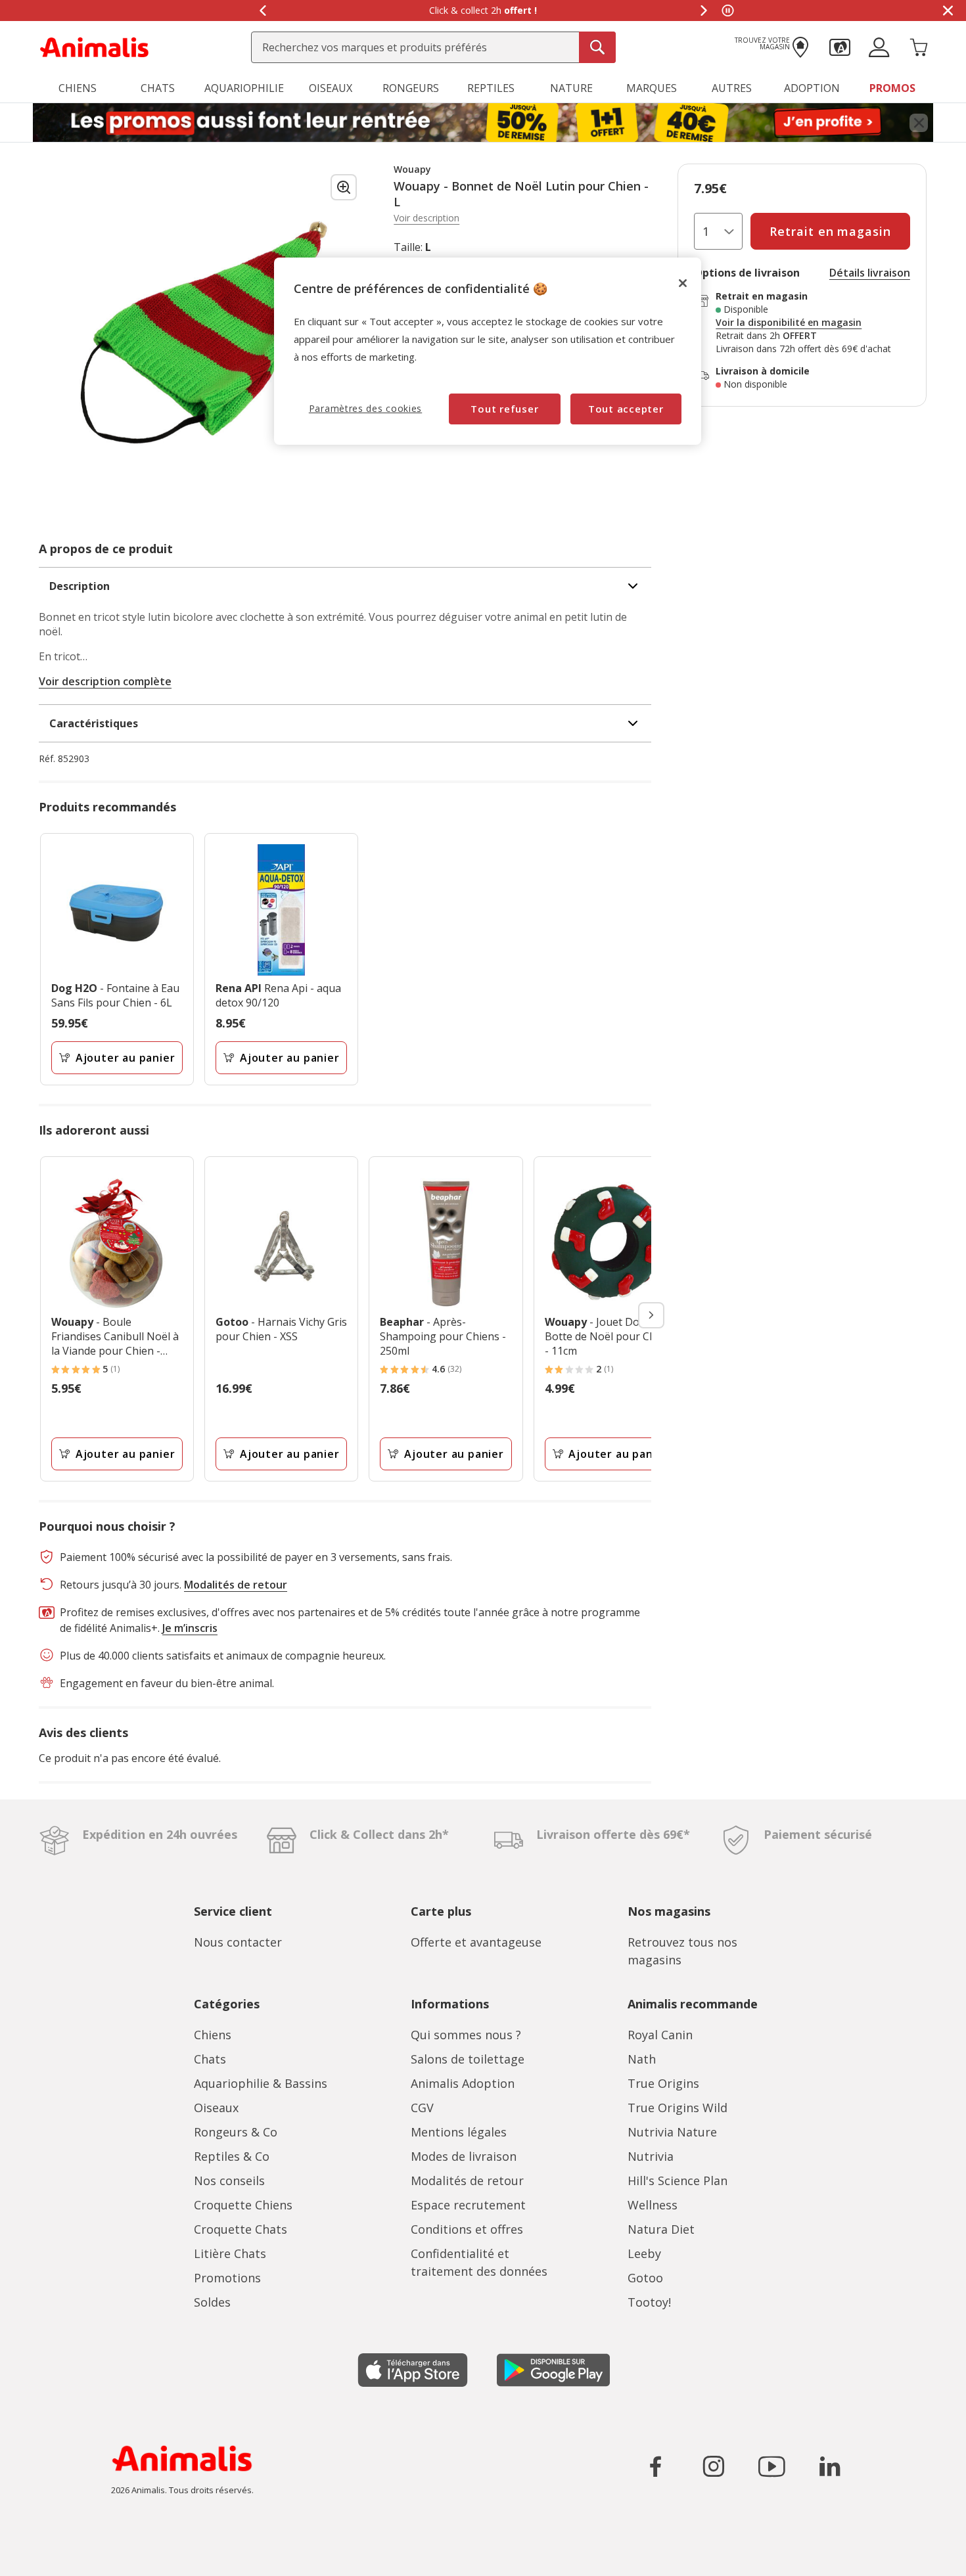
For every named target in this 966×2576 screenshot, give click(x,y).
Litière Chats (230, 2253)
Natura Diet (661, 2229)
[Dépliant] (483, 123)
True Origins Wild (678, 2108)
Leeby (644, 2253)
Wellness (653, 2205)
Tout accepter (626, 409)
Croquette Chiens (243, 2205)
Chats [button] (158, 88)
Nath (642, 2059)
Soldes (212, 2302)
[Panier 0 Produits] (919, 46)
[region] (488, 351)
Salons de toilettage (468, 2059)
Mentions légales (459, 2132)
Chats (210, 2059)
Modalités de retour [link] (236, 1585)
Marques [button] (652, 88)
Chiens (213, 2035)
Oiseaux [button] (331, 88)
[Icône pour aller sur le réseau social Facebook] (656, 2466)
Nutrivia (651, 2156)
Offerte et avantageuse (476, 1942)
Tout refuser (504, 409)
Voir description (426, 218)
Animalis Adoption (463, 2083)
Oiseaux (216, 2108)
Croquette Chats (241, 2229)
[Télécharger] (38, 2555)
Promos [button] (892, 88)
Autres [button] (732, 88)
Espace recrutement (468, 2205)
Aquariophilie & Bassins (261, 2083)
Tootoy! (649, 2302)
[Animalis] (94, 46)
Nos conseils (229, 2181)
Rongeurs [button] (411, 88)
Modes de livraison (464, 2156)
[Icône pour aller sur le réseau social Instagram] (714, 2466)
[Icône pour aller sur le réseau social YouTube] (771, 2466)
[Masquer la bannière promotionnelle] (948, 11)
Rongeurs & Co (236, 2132)
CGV (422, 2108)
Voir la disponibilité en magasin (789, 323)
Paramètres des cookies (365, 408)
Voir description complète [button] (105, 681)
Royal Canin (660, 2035)
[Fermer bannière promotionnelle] (919, 123)
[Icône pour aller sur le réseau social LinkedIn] (829, 2466)
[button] (840, 46)
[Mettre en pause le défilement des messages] (727, 11)
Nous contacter (238, 1942)
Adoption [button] (812, 88)
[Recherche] (597, 47)
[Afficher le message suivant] (704, 11)
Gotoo (645, 2278)
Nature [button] (571, 88)
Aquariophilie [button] (244, 88)
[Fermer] (683, 283)
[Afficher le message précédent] (262, 11)
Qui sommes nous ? (466, 2035)
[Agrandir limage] (344, 187)
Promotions (227, 2278)
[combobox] (433, 47)
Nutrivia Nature (672, 2132)
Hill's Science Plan (678, 2181)
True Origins (663, 2083)
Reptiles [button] (491, 88)
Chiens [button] (78, 88)
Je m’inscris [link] (190, 1628)
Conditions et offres (467, 2229)
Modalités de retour (467, 2181)
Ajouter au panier (126, 1058)
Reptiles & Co (232, 2156)
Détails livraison (870, 273)
